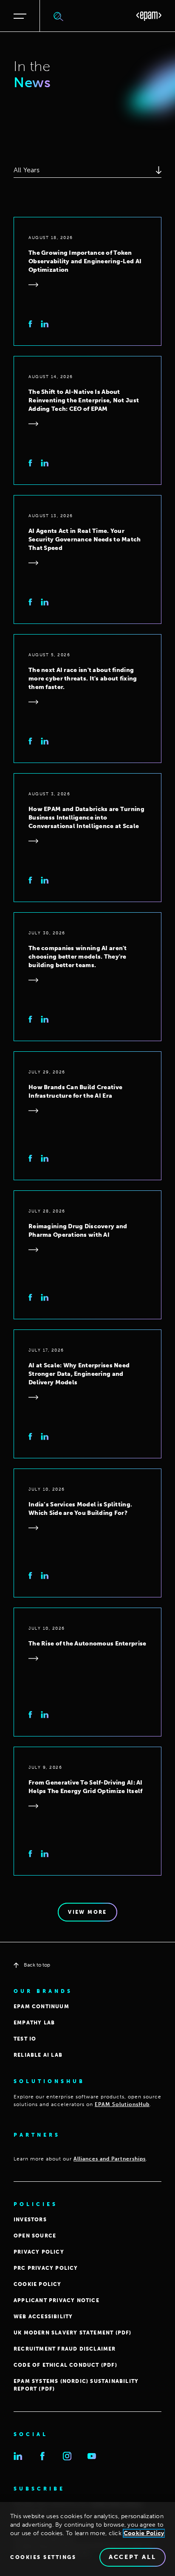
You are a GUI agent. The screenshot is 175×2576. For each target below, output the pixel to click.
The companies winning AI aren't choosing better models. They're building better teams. (78, 957)
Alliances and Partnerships (110, 2159)
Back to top (37, 1965)
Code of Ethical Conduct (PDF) (65, 2365)
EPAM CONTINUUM (41, 2007)
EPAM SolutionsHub (122, 2104)
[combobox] (87, 170)
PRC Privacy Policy (46, 2268)
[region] (87, 2539)
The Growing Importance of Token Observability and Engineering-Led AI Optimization (85, 261)
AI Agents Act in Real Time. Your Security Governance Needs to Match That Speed (85, 539)
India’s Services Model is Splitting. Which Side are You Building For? (80, 1509)
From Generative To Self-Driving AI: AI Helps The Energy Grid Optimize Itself (86, 1787)
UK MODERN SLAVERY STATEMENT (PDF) (73, 2333)
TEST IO (25, 2039)
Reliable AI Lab (38, 2055)
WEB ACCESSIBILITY (43, 2317)
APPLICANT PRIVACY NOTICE (56, 2300)
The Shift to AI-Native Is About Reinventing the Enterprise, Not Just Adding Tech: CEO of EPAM (84, 400)
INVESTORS (30, 2220)
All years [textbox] (27, 170)
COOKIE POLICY (38, 2284)
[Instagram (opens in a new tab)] (67, 2456)
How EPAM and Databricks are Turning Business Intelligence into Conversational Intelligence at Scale (86, 818)
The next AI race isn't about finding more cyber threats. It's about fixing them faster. (83, 679)
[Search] (59, 16)
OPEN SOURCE (35, 2236)
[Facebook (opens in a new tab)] (42, 2456)
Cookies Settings (43, 2557)
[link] (30, 324)
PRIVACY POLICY (39, 2252)
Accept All (133, 2557)
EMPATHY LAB (34, 2023)
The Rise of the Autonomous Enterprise (87, 1644)
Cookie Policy (144, 2533)
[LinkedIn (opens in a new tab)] (18, 2456)
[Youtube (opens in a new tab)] (92, 2456)
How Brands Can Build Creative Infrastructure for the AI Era (75, 1092)
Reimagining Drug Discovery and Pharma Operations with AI (78, 1231)
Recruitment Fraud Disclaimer (65, 2349)
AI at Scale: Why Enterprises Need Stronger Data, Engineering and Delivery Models (79, 1374)
